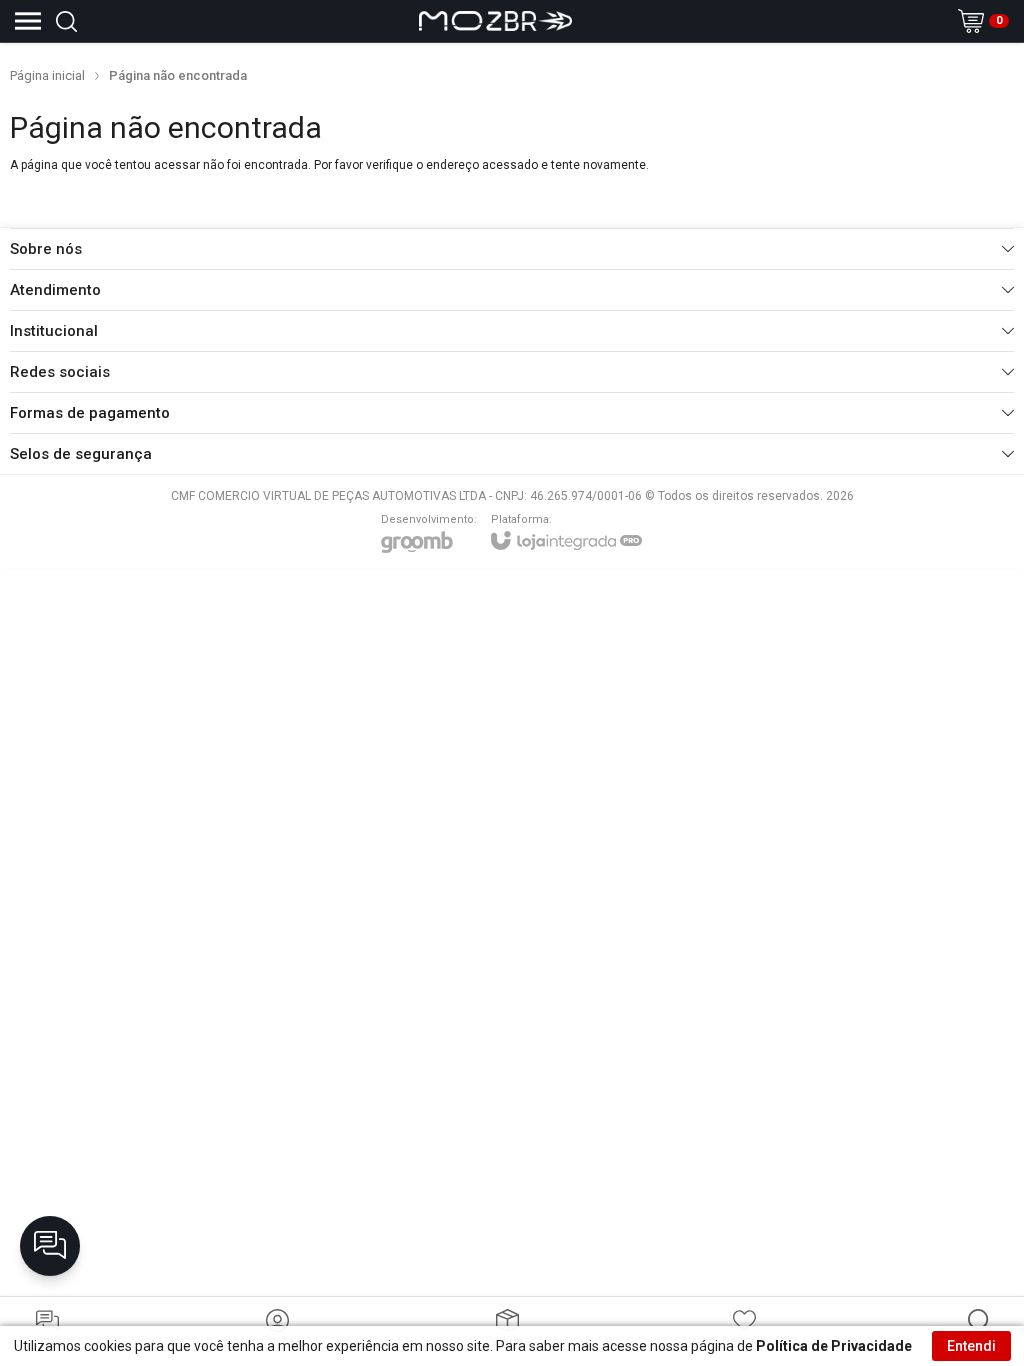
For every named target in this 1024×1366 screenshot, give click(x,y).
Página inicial (47, 75)
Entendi (971, 1346)
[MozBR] (496, 21)
